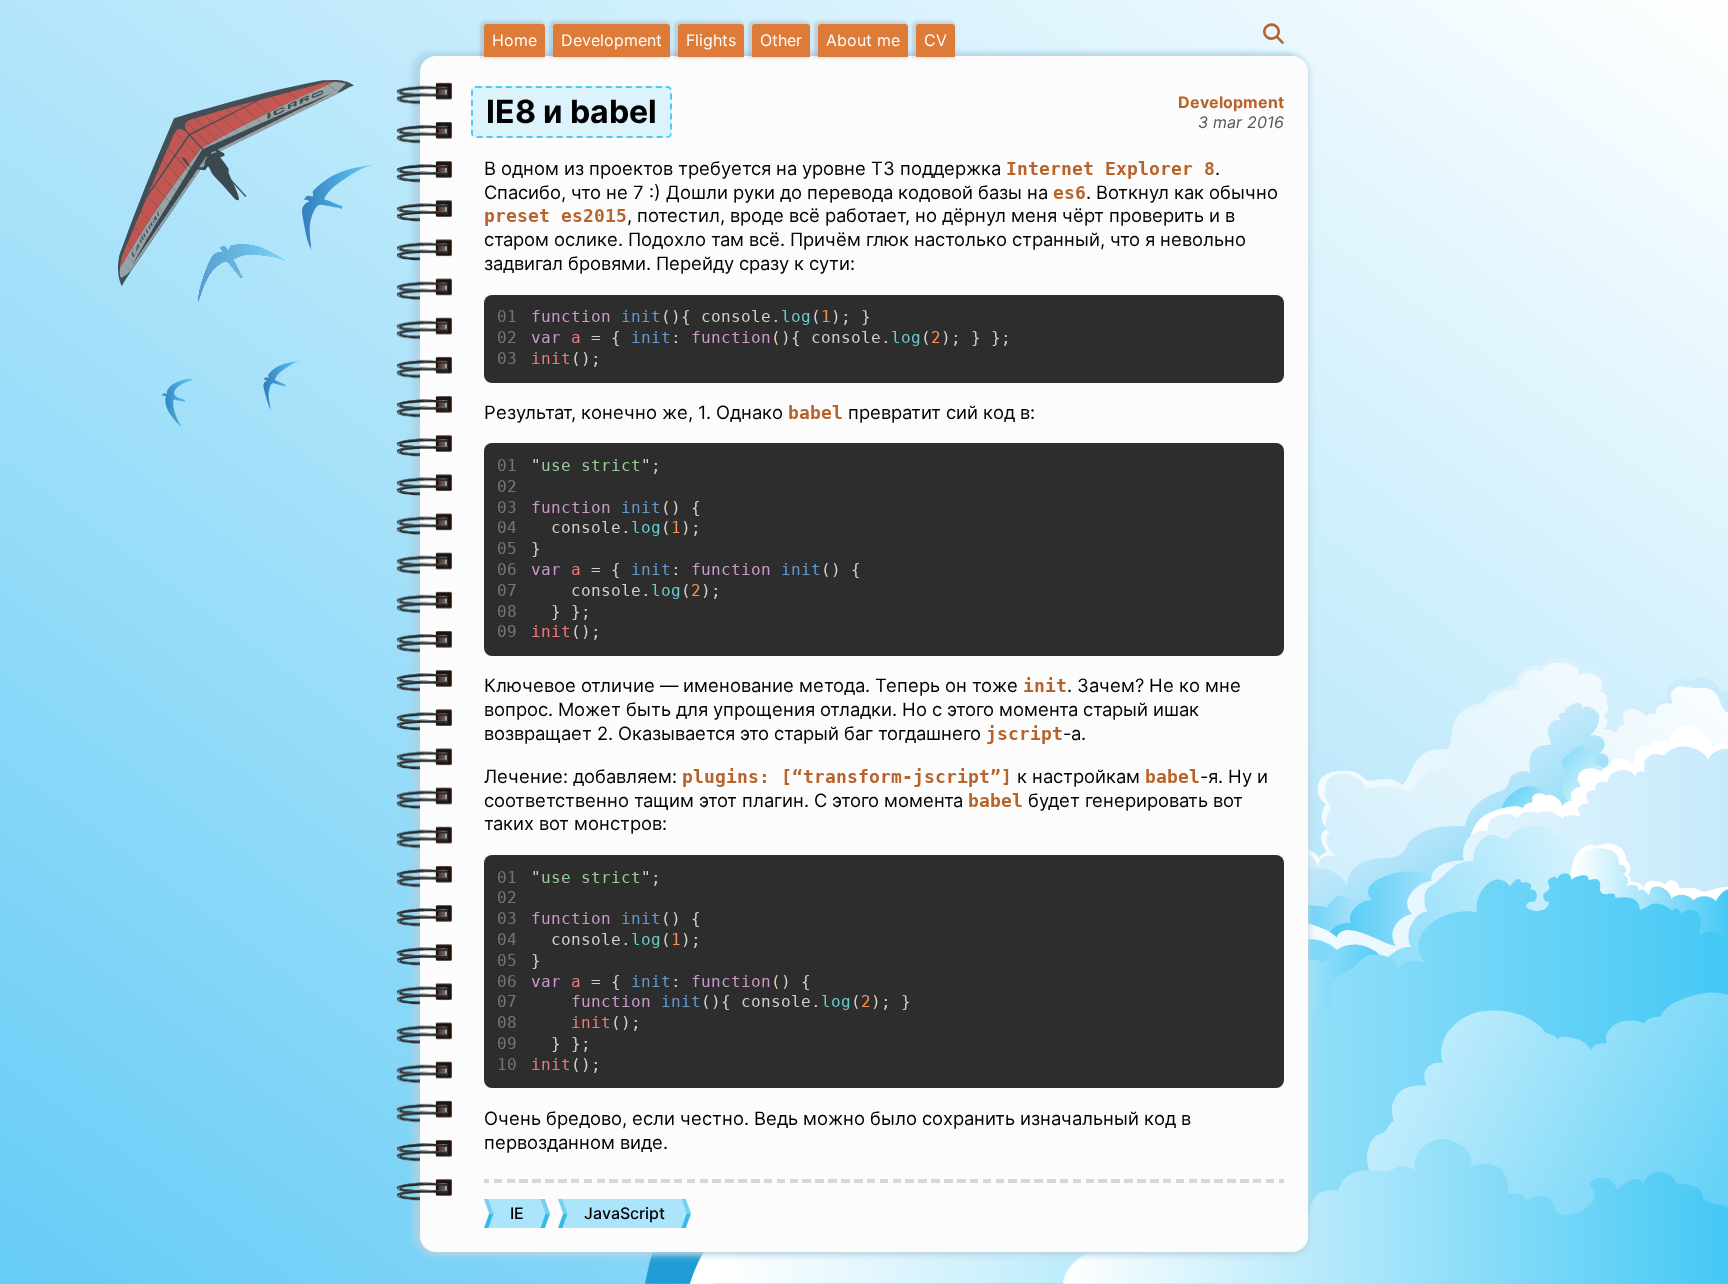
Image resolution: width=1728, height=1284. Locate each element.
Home (514, 40)
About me (863, 40)
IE (517, 1213)
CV (935, 40)
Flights (711, 40)
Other (781, 40)
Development (611, 40)
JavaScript (624, 1213)
